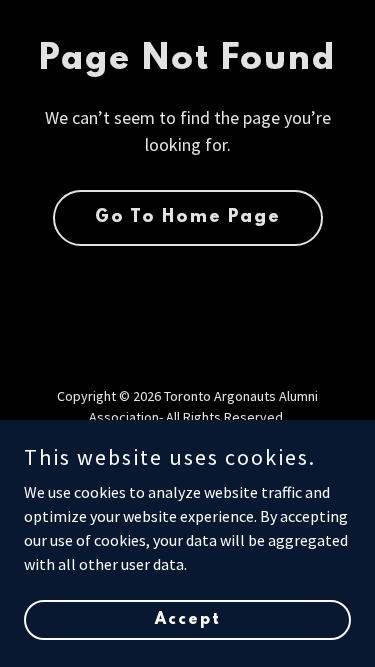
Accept (188, 619)
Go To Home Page (188, 218)
